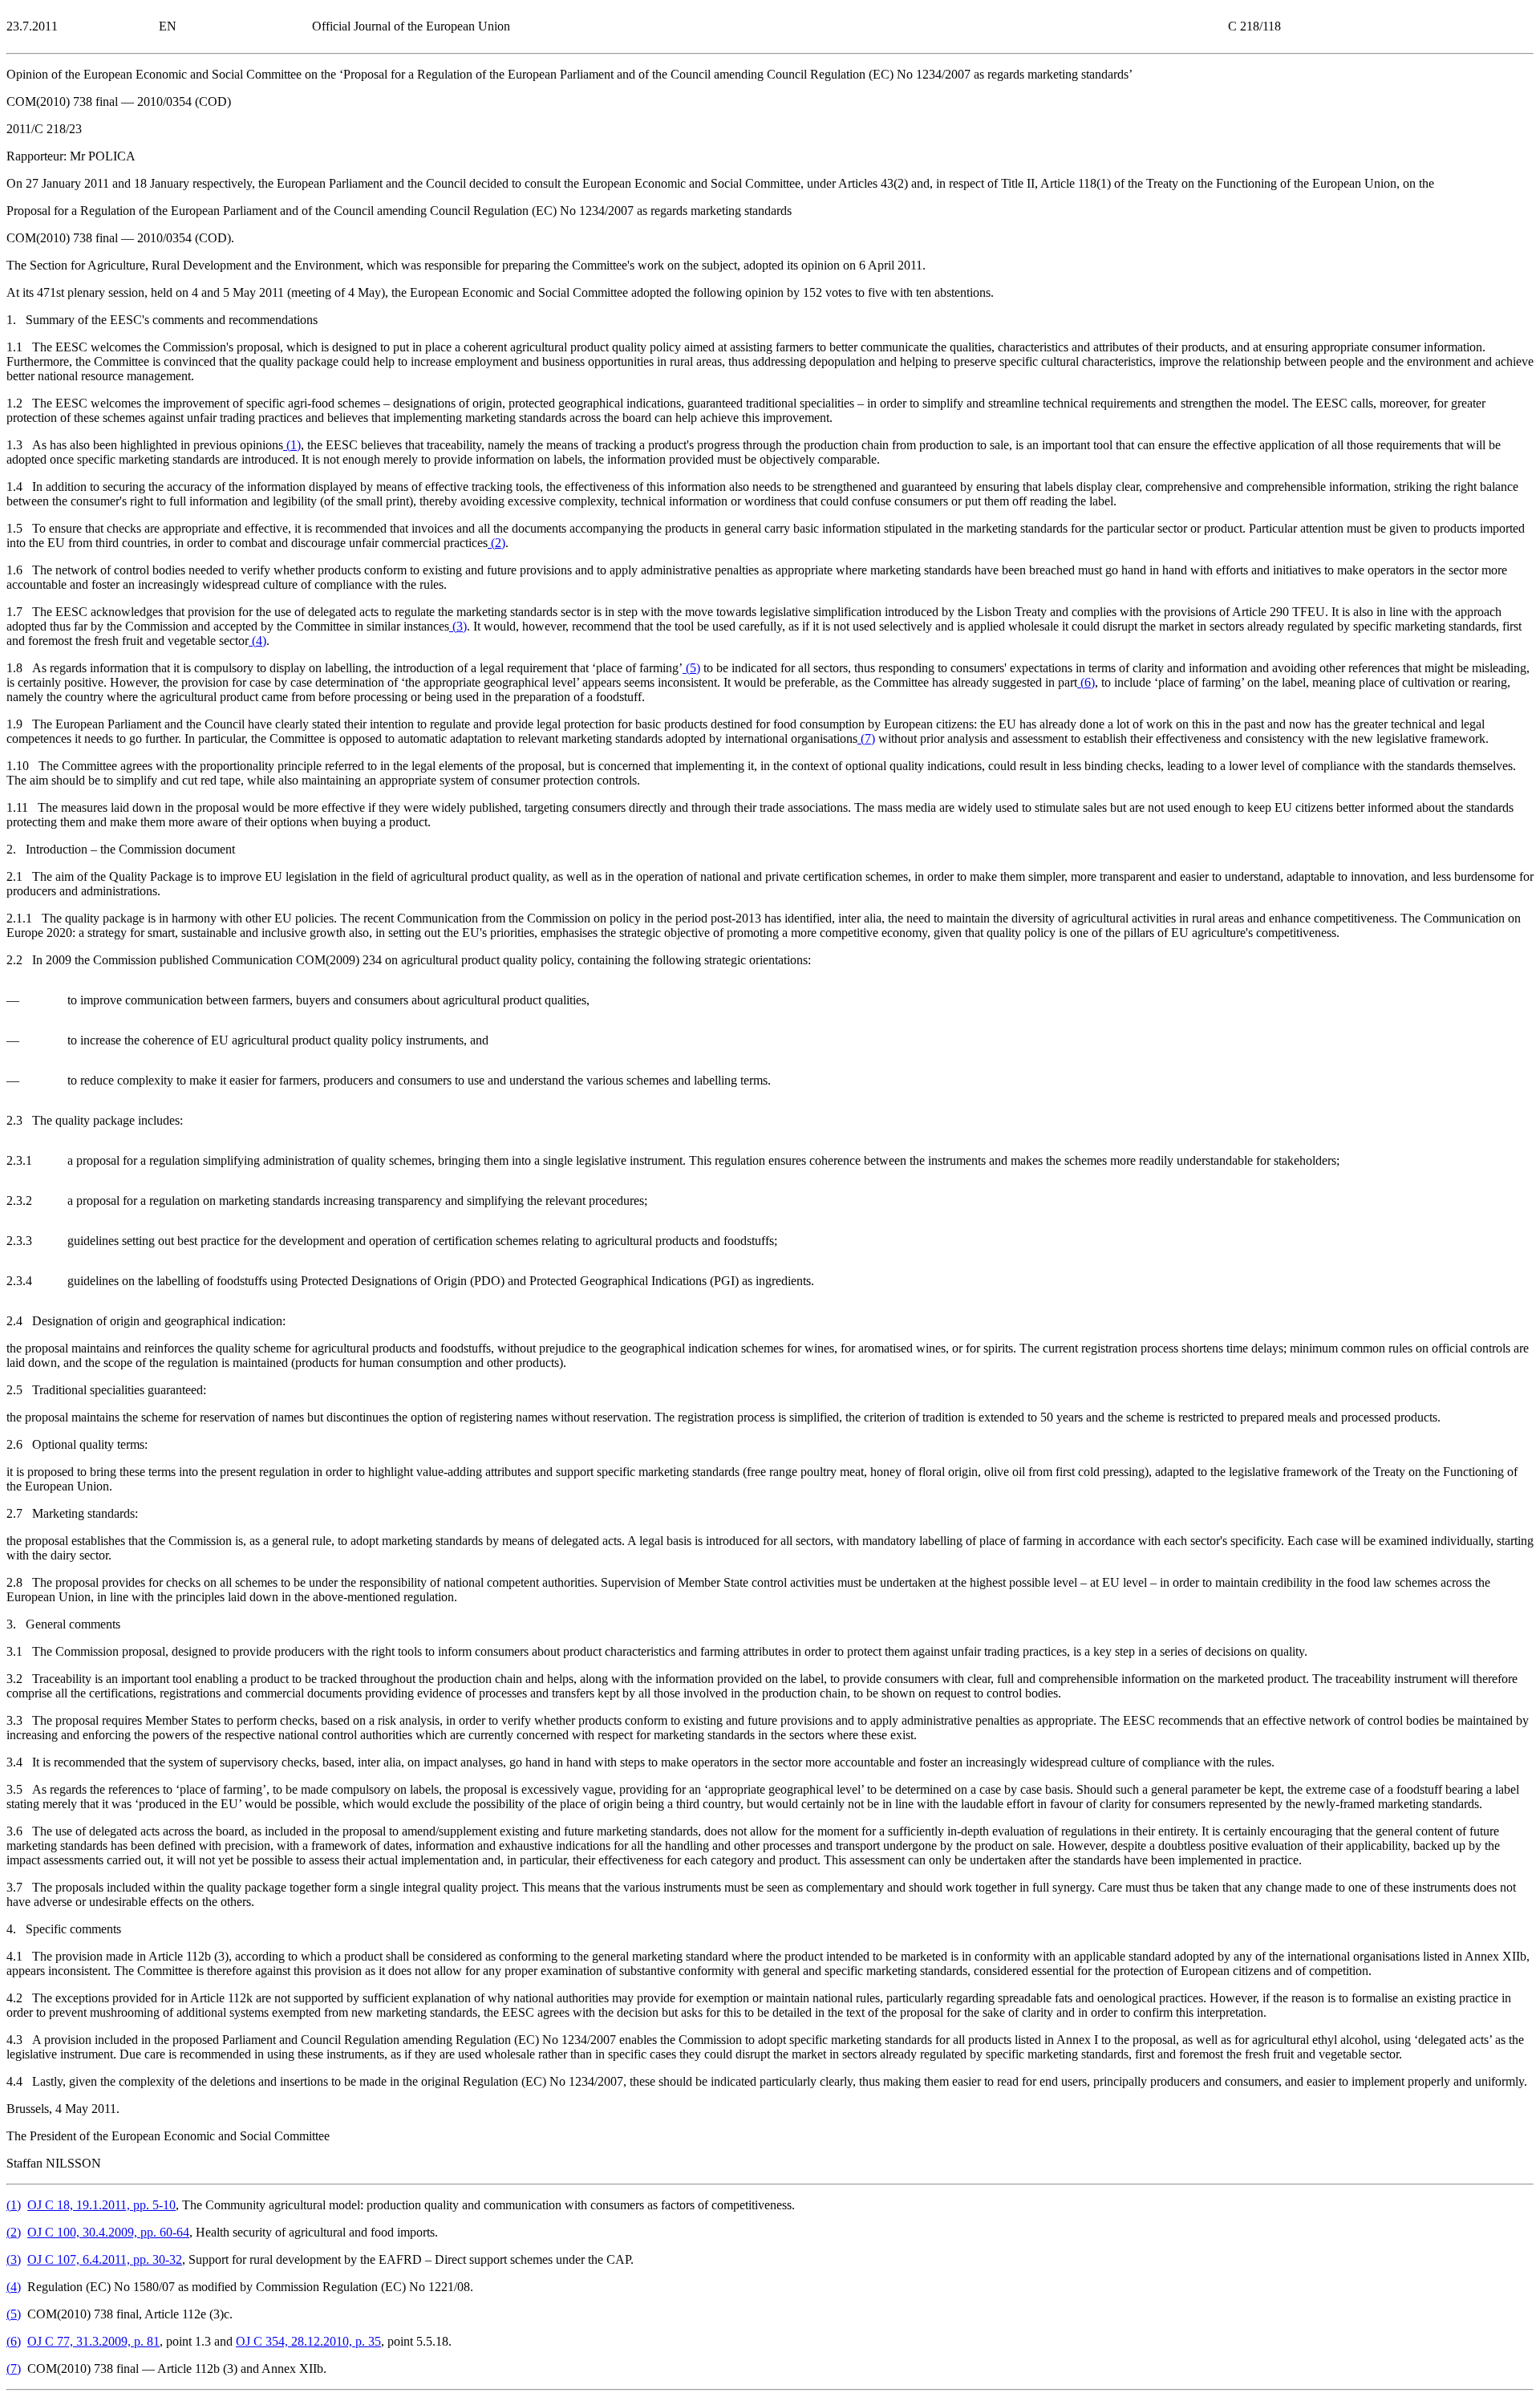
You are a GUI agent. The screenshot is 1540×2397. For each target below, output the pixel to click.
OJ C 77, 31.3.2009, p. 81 (93, 2341)
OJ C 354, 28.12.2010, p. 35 (308, 2341)
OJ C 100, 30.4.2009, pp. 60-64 (108, 2232)
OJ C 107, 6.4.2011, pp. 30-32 (105, 2259)
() (292, 445)
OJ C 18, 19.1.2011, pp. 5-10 (101, 2205)
